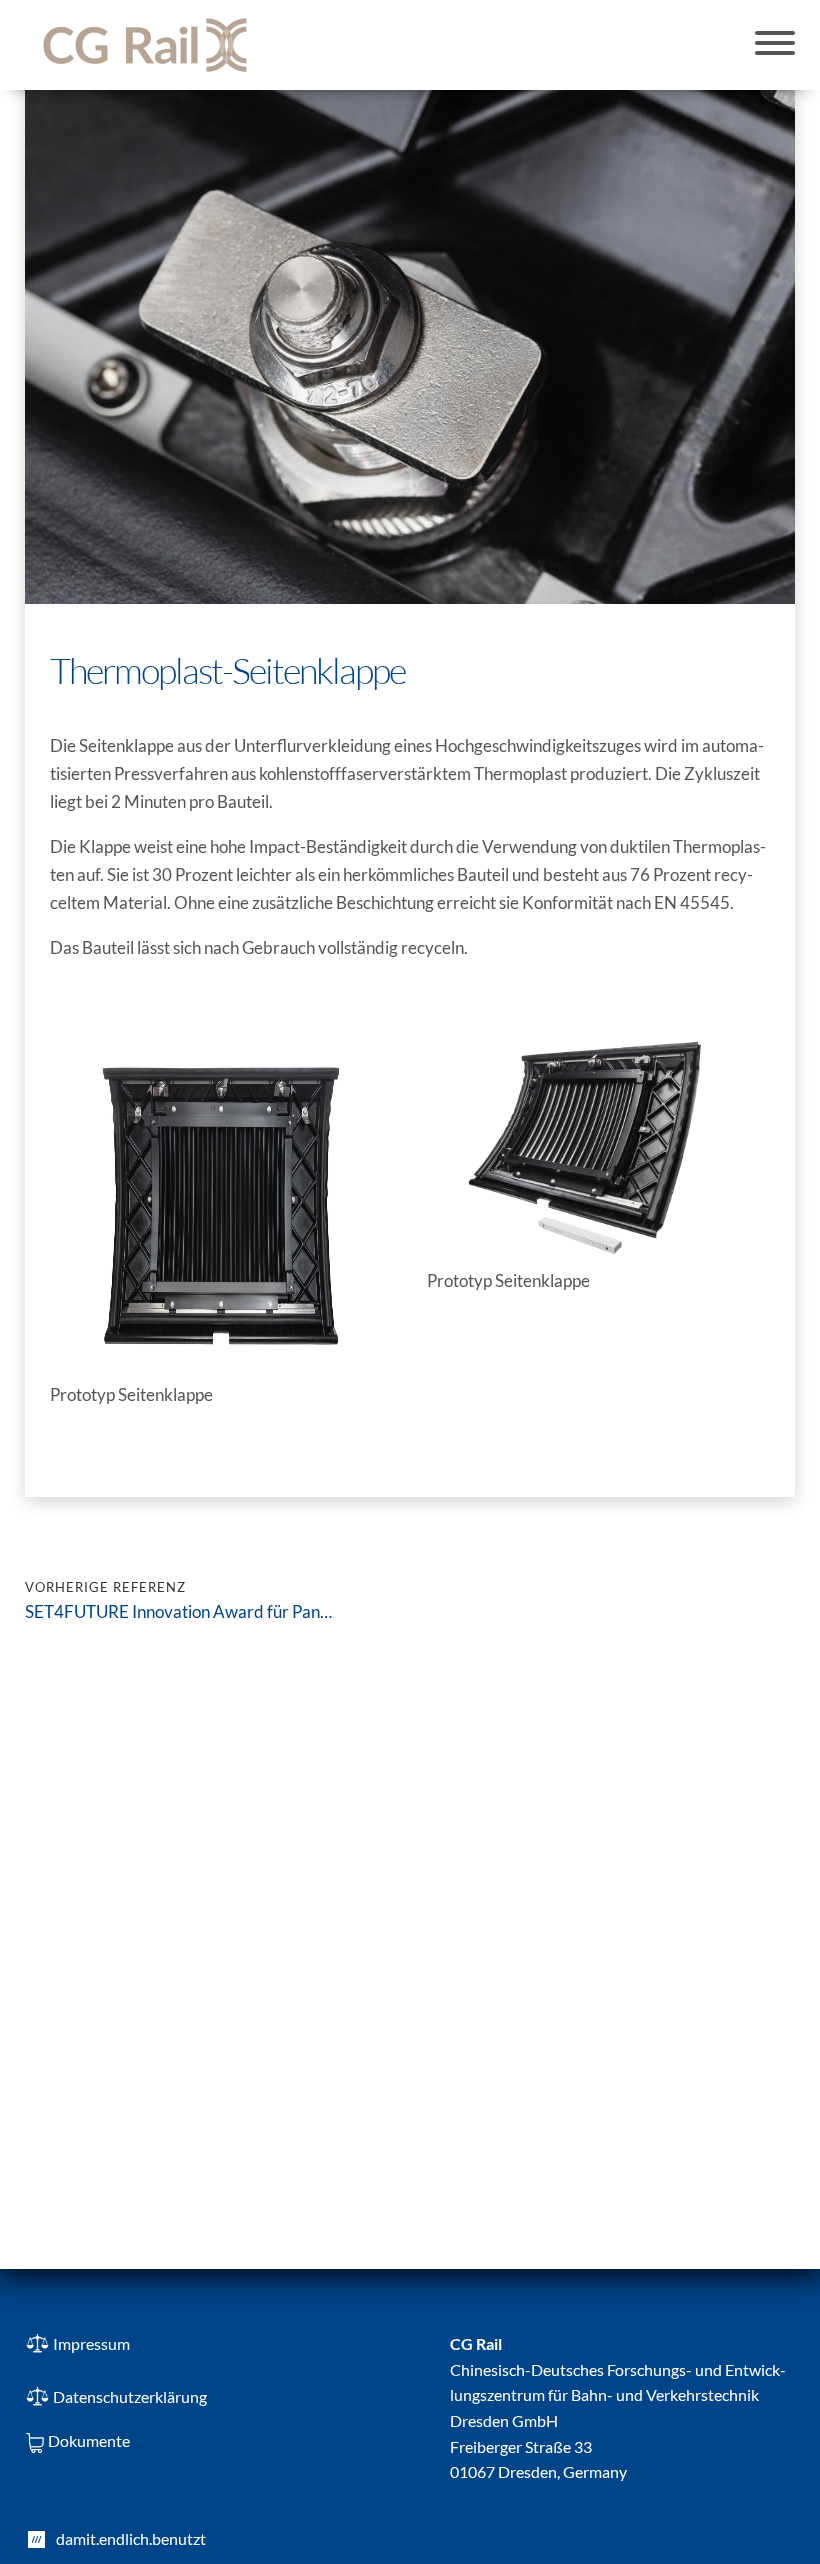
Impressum (91, 2343)
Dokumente (89, 2440)
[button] (775, 45)
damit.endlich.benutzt (131, 2538)
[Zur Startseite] (145, 45)
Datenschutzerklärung (130, 2396)
